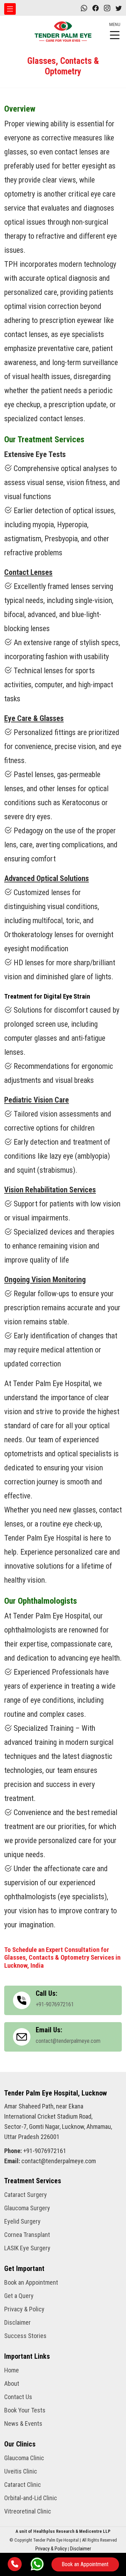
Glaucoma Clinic (24, 2458)
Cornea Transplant (27, 2235)
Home (12, 2370)
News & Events (23, 2424)
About (12, 2384)
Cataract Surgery (26, 2195)
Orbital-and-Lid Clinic (31, 2498)
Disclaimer (17, 2323)
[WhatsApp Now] (37, 2563)
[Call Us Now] (15, 2564)
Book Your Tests (25, 2410)
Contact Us (18, 2397)
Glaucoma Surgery (27, 2208)
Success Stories (25, 2336)
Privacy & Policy (24, 2309)
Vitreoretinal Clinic (28, 2511)
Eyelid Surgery (22, 2221)
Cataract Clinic (23, 2485)
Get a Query (19, 2296)
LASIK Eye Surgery (27, 2248)
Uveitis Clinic (21, 2471)
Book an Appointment (85, 2564)
